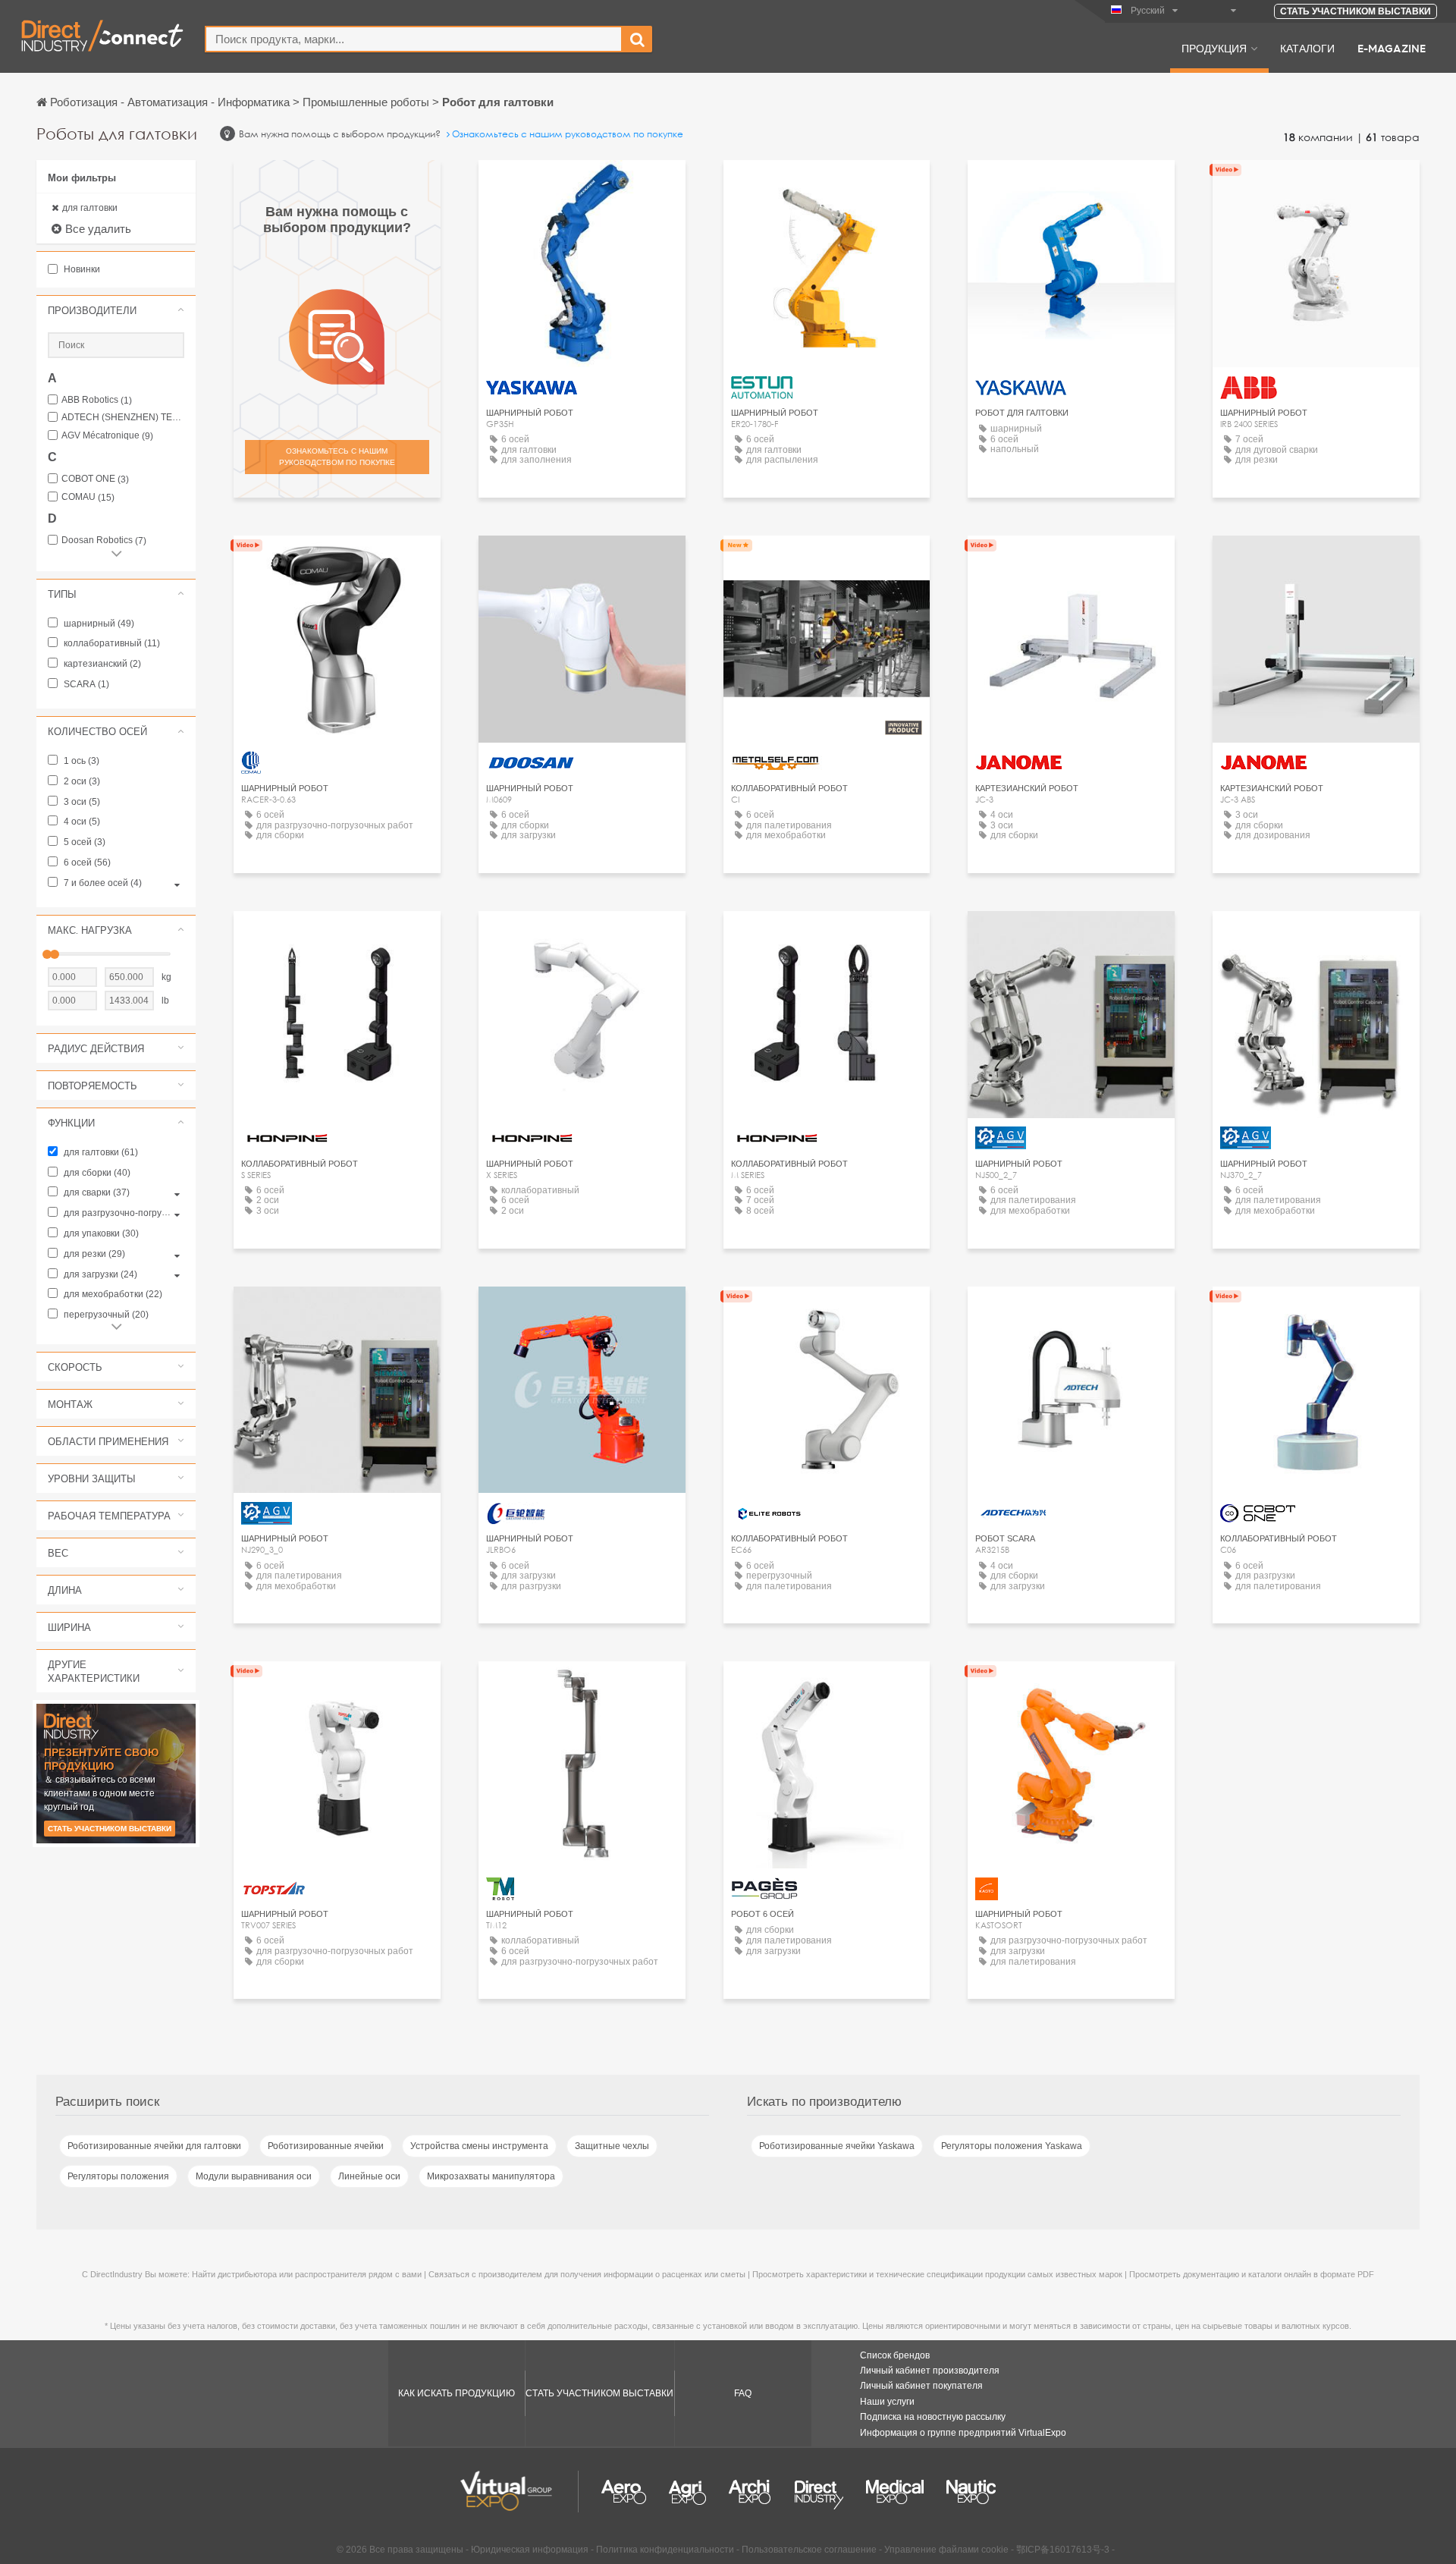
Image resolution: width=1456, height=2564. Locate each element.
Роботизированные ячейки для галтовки (154, 2146)
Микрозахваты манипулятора (491, 2176)
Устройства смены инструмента (479, 2146)
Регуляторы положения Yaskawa (1012, 2146)
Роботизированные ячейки (326, 2146)
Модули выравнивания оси (254, 2176)
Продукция (1214, 48)
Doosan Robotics (104, 540)
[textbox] (414, 39)
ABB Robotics (97, 400)
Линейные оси (369, 2176)
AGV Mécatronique (107, 436)
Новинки (81, 269)
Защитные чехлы (612, 2146)
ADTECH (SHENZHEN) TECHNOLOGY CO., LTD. (123, 418)
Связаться (827, 185)
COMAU (88, 497)
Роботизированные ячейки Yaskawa (837, 2146)
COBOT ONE (95, 479)
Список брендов (895, 2355)
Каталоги (1307, 48)
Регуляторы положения (118, 2176)
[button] (116, 310)
